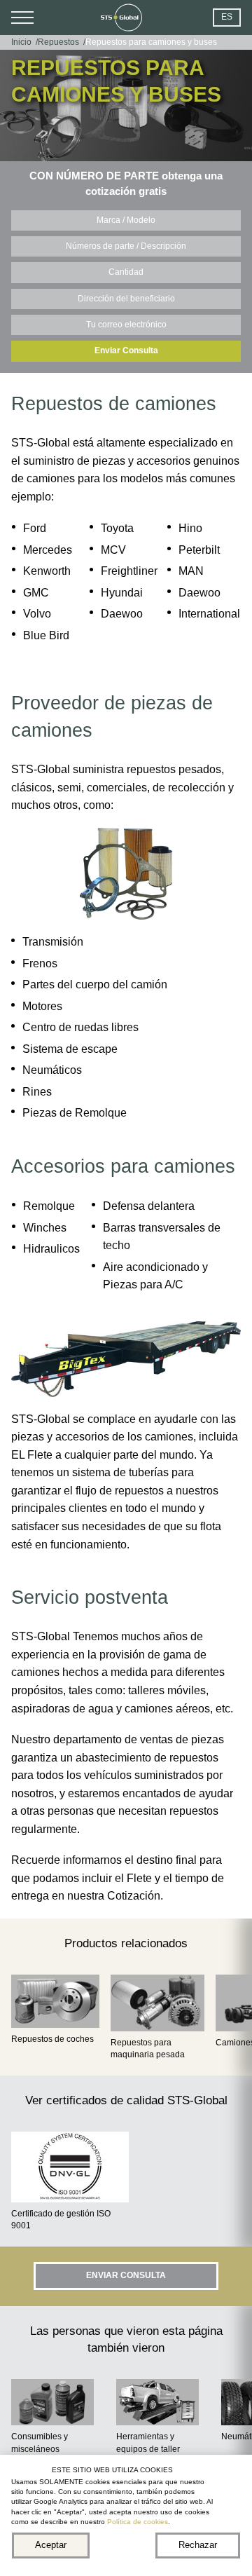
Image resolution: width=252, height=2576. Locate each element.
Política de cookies (138, 2522)
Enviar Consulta (126, 350)
